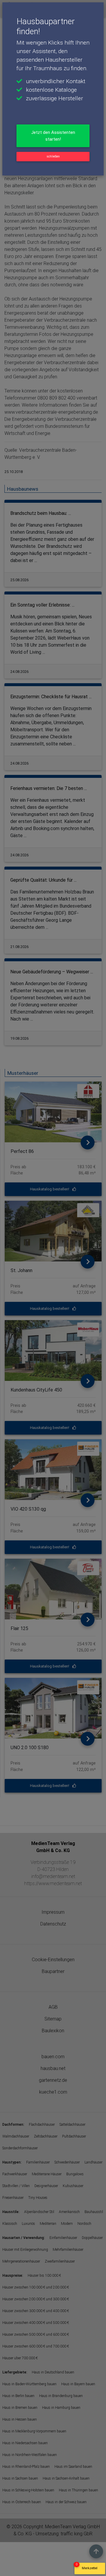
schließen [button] (53, 156)
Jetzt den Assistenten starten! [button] (53, 136)
